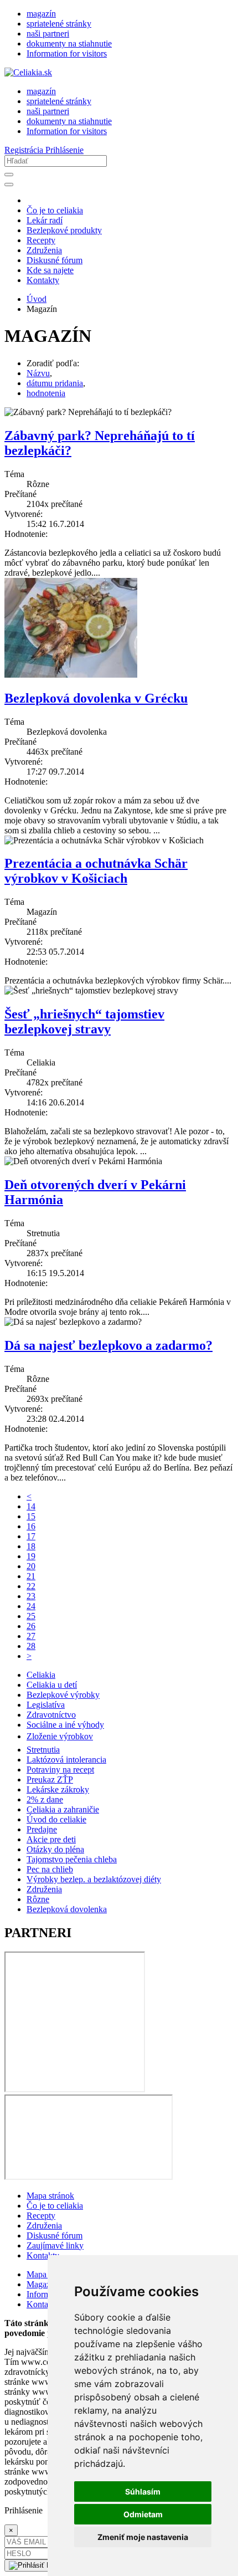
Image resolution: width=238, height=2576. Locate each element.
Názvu (38, 373)
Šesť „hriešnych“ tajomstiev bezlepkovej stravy (84, 1021)
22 (31, 1586)
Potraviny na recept (60, 1770)
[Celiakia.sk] (28, 72)
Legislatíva (46, 1705)
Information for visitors (67, 53)
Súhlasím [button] (143, 2492)
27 (31, 1636)
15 (31, 1516)
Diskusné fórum (55, 260)
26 (31, 1626)
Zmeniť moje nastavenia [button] (143, 2537)
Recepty (41, 240)
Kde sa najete (50, 270)
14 (31, 1506)
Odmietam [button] (143, 2514)
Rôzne (38, 1899)
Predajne (42, 1829)
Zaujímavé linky (55, 2245)
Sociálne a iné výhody (65, 1725)
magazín (41, 14)
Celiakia (41, 1675)
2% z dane (45, 1799)
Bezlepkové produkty (64, 230)
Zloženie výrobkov (60, 1736)
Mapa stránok (50, 2196)
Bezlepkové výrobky (63, 1695)
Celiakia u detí (52, 1685)
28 (31, 1646)
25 (31, 1616)
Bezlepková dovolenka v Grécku (96, 698)
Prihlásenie (64, 150)
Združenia (44, 250)
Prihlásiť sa (64, 2565)
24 (31, 1606)
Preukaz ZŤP (50, 1779)
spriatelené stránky (59, 24)
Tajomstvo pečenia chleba (72, 1859)
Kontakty (43, 280)
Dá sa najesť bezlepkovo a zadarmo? (108, 1345)
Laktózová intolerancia (66, 1760)
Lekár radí (45, 220)
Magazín (42, 2284)
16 (31, 1526)
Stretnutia (43, 1750)
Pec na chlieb (50, 1869)
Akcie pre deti (51, 1839)
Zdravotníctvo (51, 1715)
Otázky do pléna (55, 1849)
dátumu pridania (55, 383)
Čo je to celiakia (55, 210)
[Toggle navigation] (9, 185)
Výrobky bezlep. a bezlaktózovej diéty (94, 1879)
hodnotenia (46, 393)
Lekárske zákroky (58, 1789)
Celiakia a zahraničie (63, 1809)
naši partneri (48, 34)
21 (31, 1576)
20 (31, 1566)
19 (31, 1556)
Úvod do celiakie (56, 1819)
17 (31, 1536)
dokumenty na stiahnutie (69, 43)
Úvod (37, 299)
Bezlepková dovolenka (67, 1909)
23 (31, 1596)
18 (31, 1546)
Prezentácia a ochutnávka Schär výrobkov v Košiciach (96, 871)
